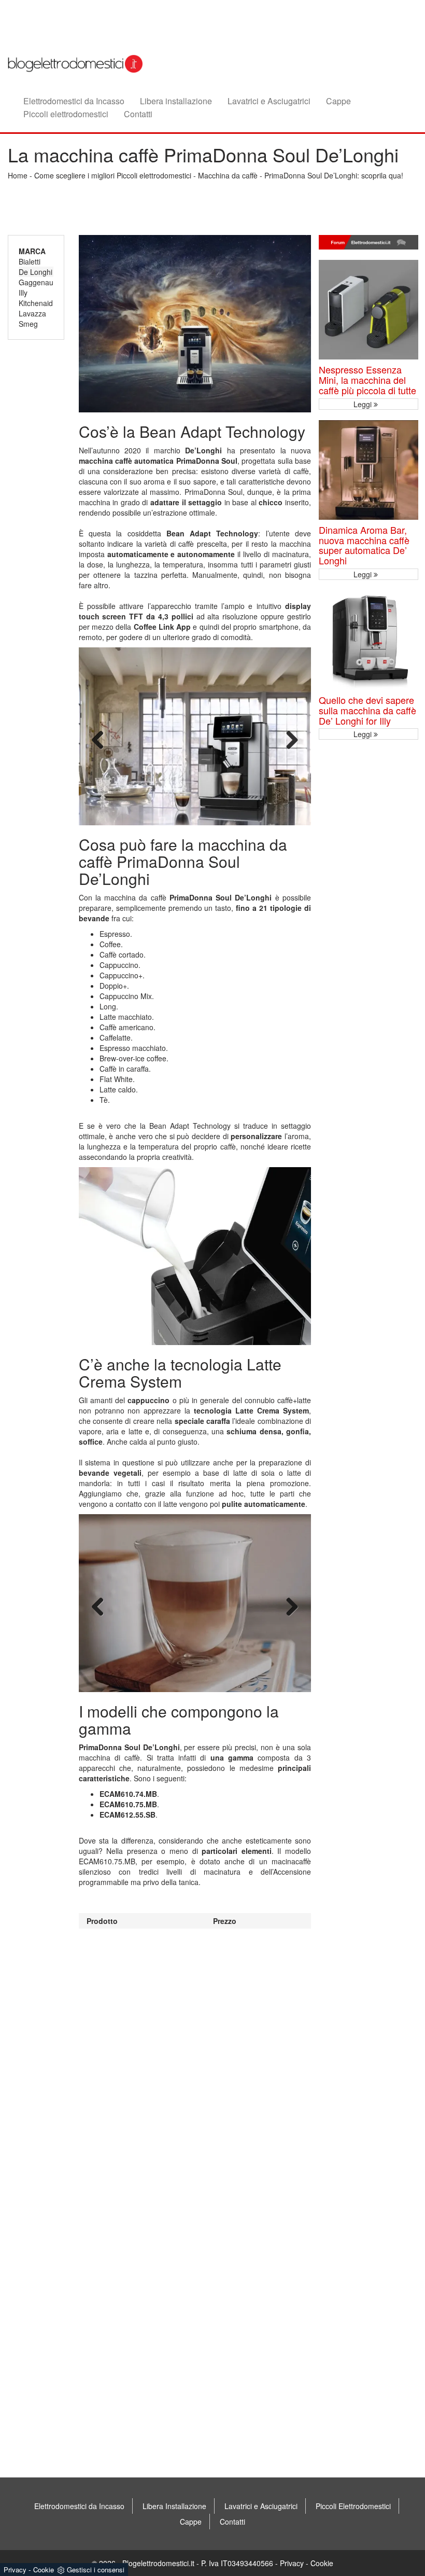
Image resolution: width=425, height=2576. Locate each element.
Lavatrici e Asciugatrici (269, 101)
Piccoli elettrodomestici (66, 114)
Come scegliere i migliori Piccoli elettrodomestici (113, 175)
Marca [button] (32, 251)
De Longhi (36, 272)
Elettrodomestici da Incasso (74, 101)
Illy (23, 293)
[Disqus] (195, 2058)
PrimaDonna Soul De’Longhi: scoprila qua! (334, 175)
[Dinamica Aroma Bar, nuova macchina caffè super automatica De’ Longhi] (369, 470)
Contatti (138, 114)
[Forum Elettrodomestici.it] (369, 243)
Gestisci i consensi (96, 2570)
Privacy (292, 2563)
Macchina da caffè (228, 175)
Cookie (322, 2563)
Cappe (338, 101)
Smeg (28, 324)
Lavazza (32, 313)
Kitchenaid (36, 303)
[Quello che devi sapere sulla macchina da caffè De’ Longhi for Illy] (369, 640)
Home (18, 175)
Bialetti (30, 261)
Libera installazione (176, 101)
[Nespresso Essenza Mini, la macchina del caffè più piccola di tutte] (369, 310)
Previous (98, 740)
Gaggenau (36, 282)
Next (292, 740)
